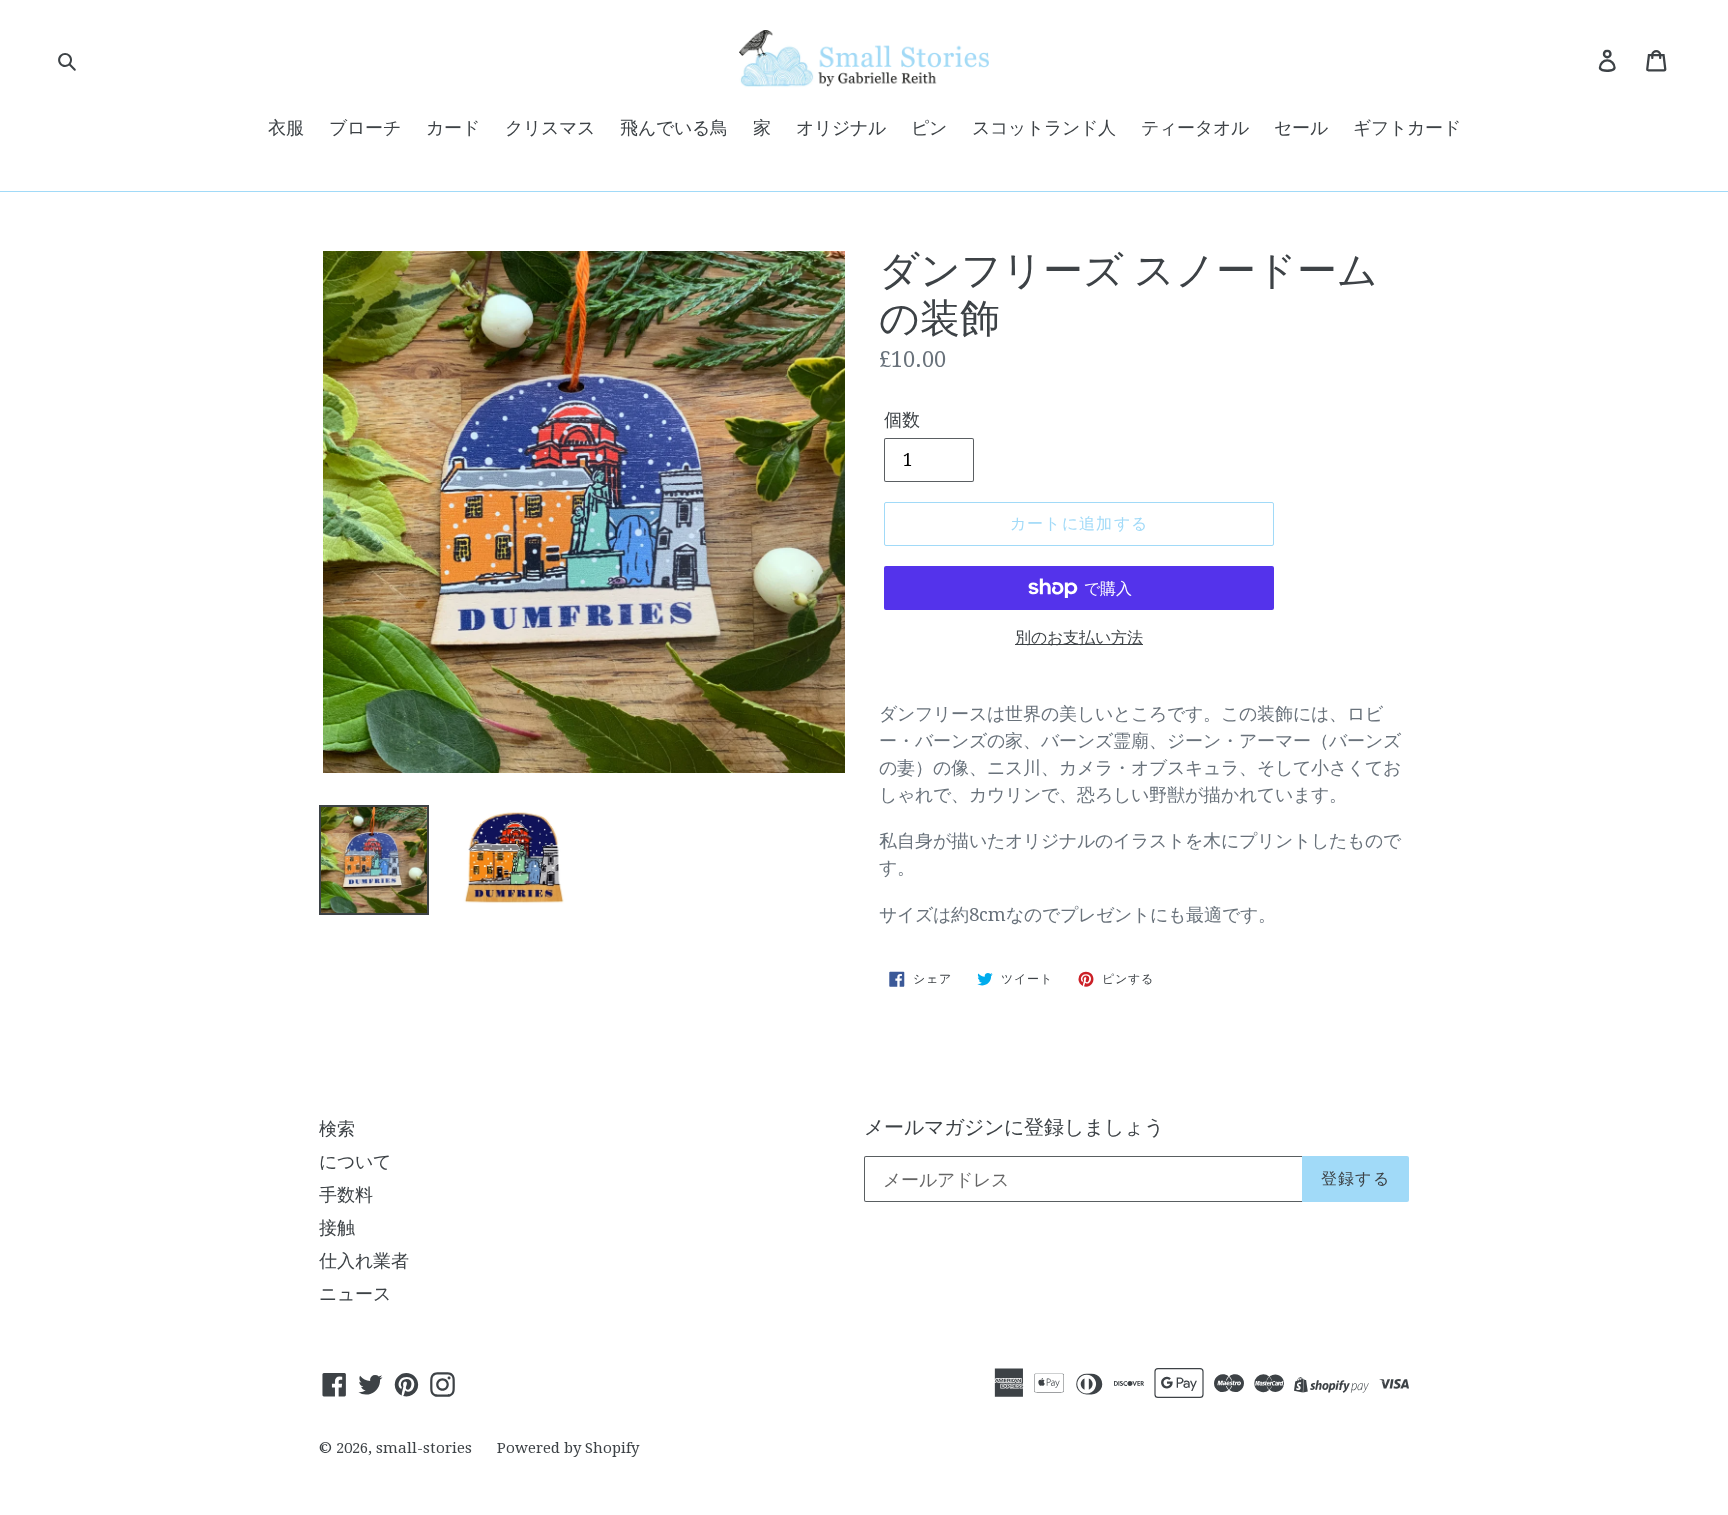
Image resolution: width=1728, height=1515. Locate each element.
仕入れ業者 (364, 1260)
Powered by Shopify (568, 1448)
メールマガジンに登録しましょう (1014, 1127)
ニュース (355, 1293)
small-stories (424, 1448)
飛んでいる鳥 (674, 127)
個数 (902, 419)
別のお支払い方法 (1079, 637)
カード (453, 127)
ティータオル (1195, 127)
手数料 (346, 1194)
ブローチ (365, 127)
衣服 (286, 127)
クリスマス (550, 127)
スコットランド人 (1044, 127)
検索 (337, 1128)
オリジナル (841, 127)
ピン (929, 127)
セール (1301, 127)
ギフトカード (1407, 127)
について (355, 1161)
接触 (337, 1227)
